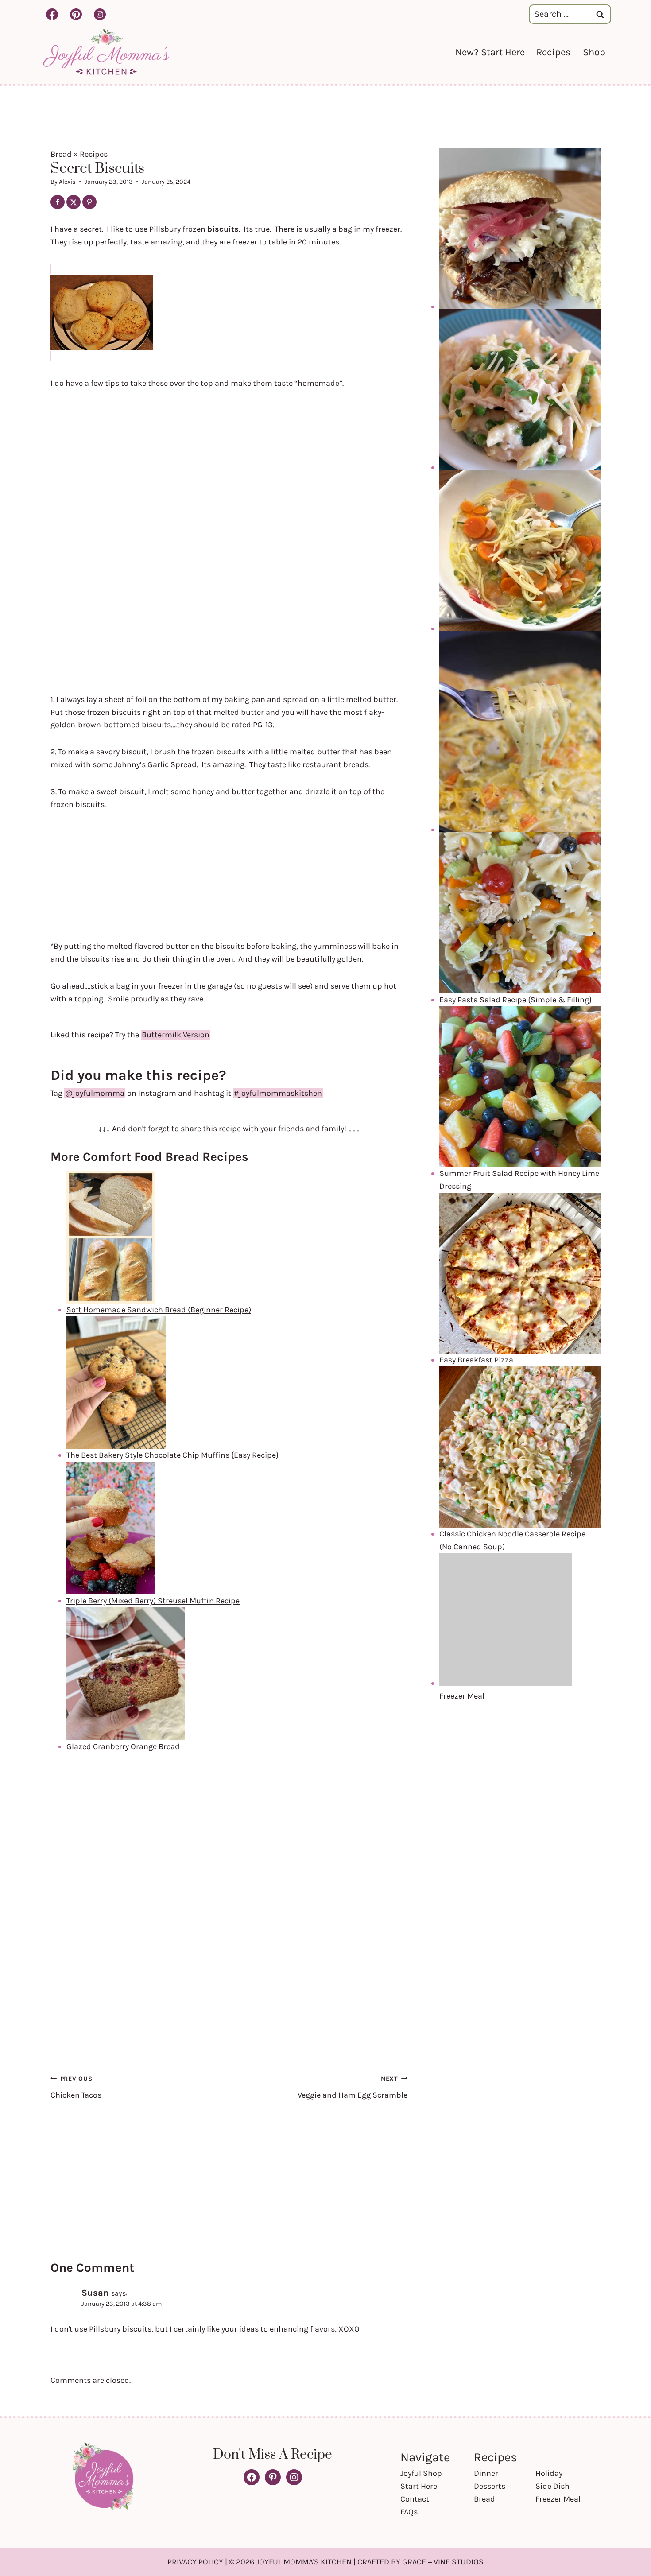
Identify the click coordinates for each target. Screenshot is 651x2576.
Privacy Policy (195, 2562)
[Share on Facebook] (58, 202)
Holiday (549, 2473)
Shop (594, 52)
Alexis (67, 182)
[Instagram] (100, 14)
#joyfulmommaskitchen (278, 1093)
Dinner (486, 2473)
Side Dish (552, 2486)
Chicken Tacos (76, 2087)
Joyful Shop (421, 2473)
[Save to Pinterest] (89, 202)
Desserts (490, 2486)
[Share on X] (74, 202)
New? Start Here (490, 52)
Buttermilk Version (176, 1035)
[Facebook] (52, 14)
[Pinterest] (76, 14)
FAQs (409, 2512)
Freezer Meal (558, 2499)
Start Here (419, 2486)
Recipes (554, 52)
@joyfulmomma (95, 1093)
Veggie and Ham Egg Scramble (353, 2087)
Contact (415, 2499)
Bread (61, 154)
